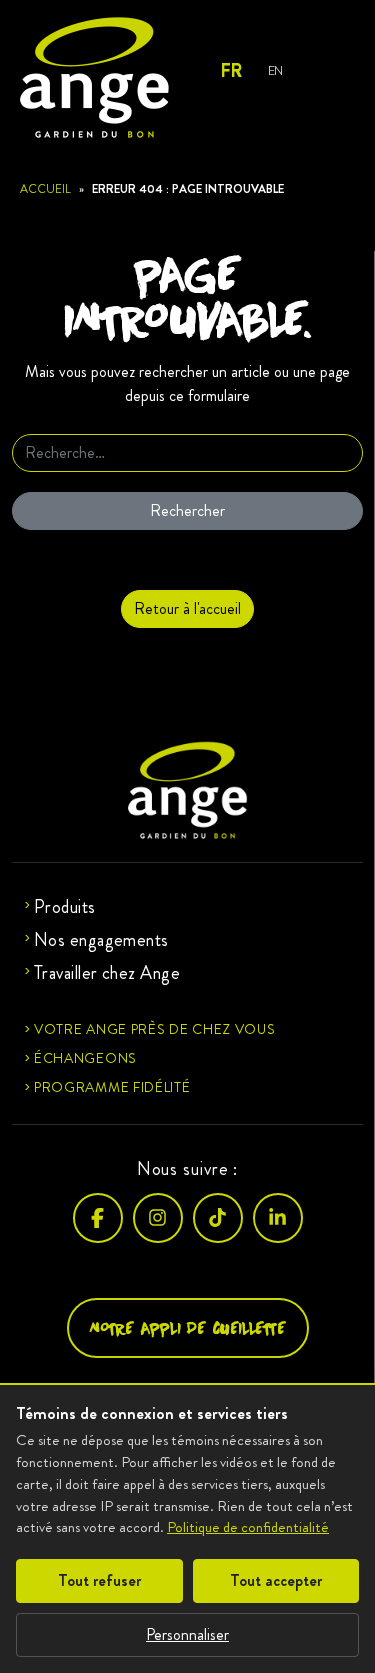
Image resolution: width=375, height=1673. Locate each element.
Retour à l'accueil (187, 608)
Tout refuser (99, 1580)
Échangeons (85, 1058)
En (275, 70)
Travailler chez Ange (107, 973)
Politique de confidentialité (248, 1527)
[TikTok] (218, 1218)
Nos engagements (101, 940)
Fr (230, 71)
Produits (65, 907)
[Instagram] (158, 1218)
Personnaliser (187, 1634)
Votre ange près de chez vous (155, 1029)
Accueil (45, 189)
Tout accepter (276, 1580)
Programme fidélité (112, 1087)
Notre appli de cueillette (188, 1327)
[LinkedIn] (278, 1218)
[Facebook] (98, 1218)
